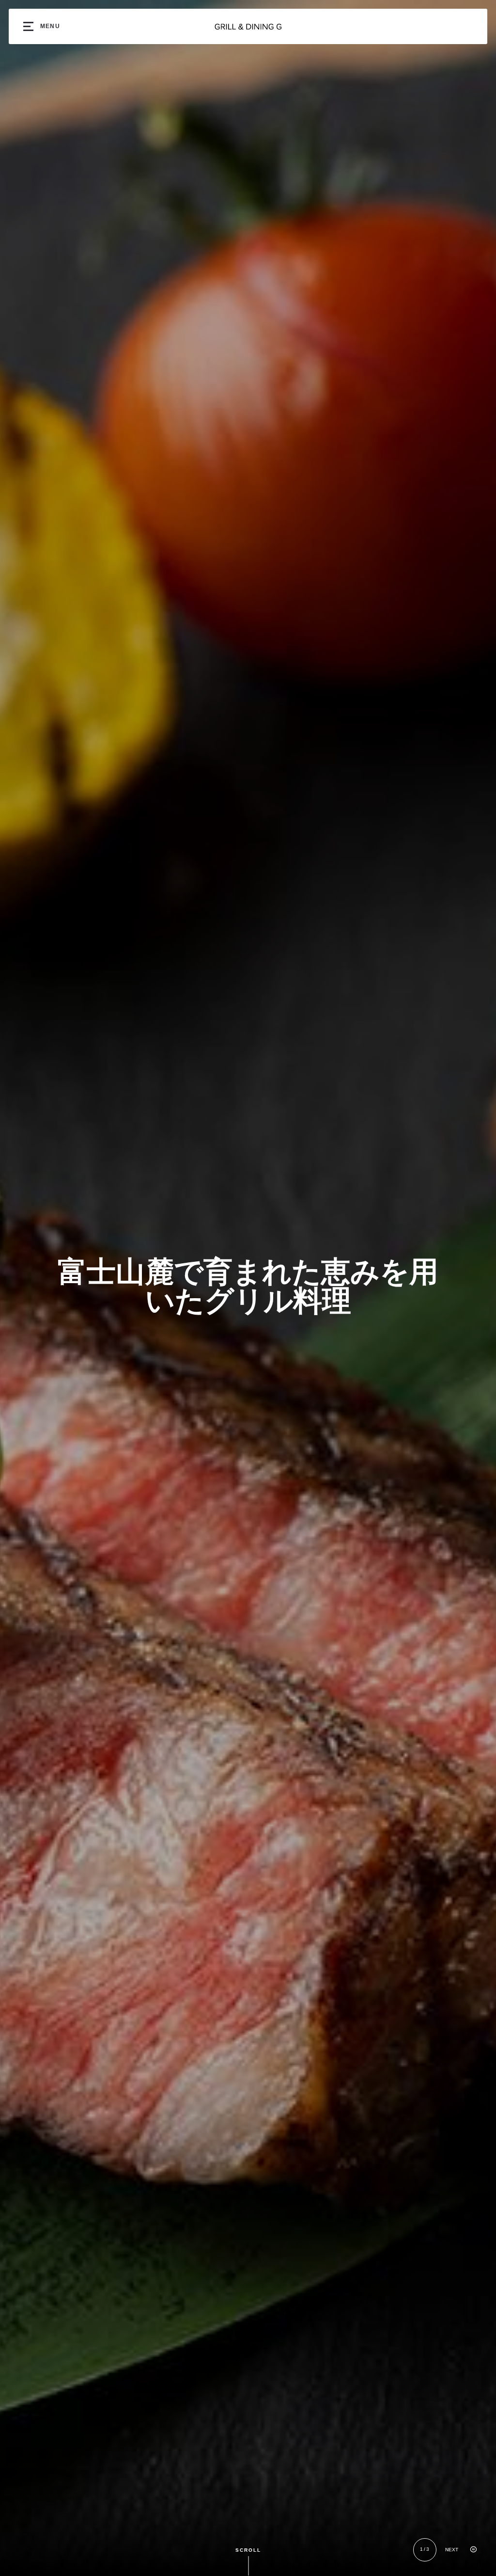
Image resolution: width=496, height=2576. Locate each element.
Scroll (248, 2551)
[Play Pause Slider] (473, 2550)
